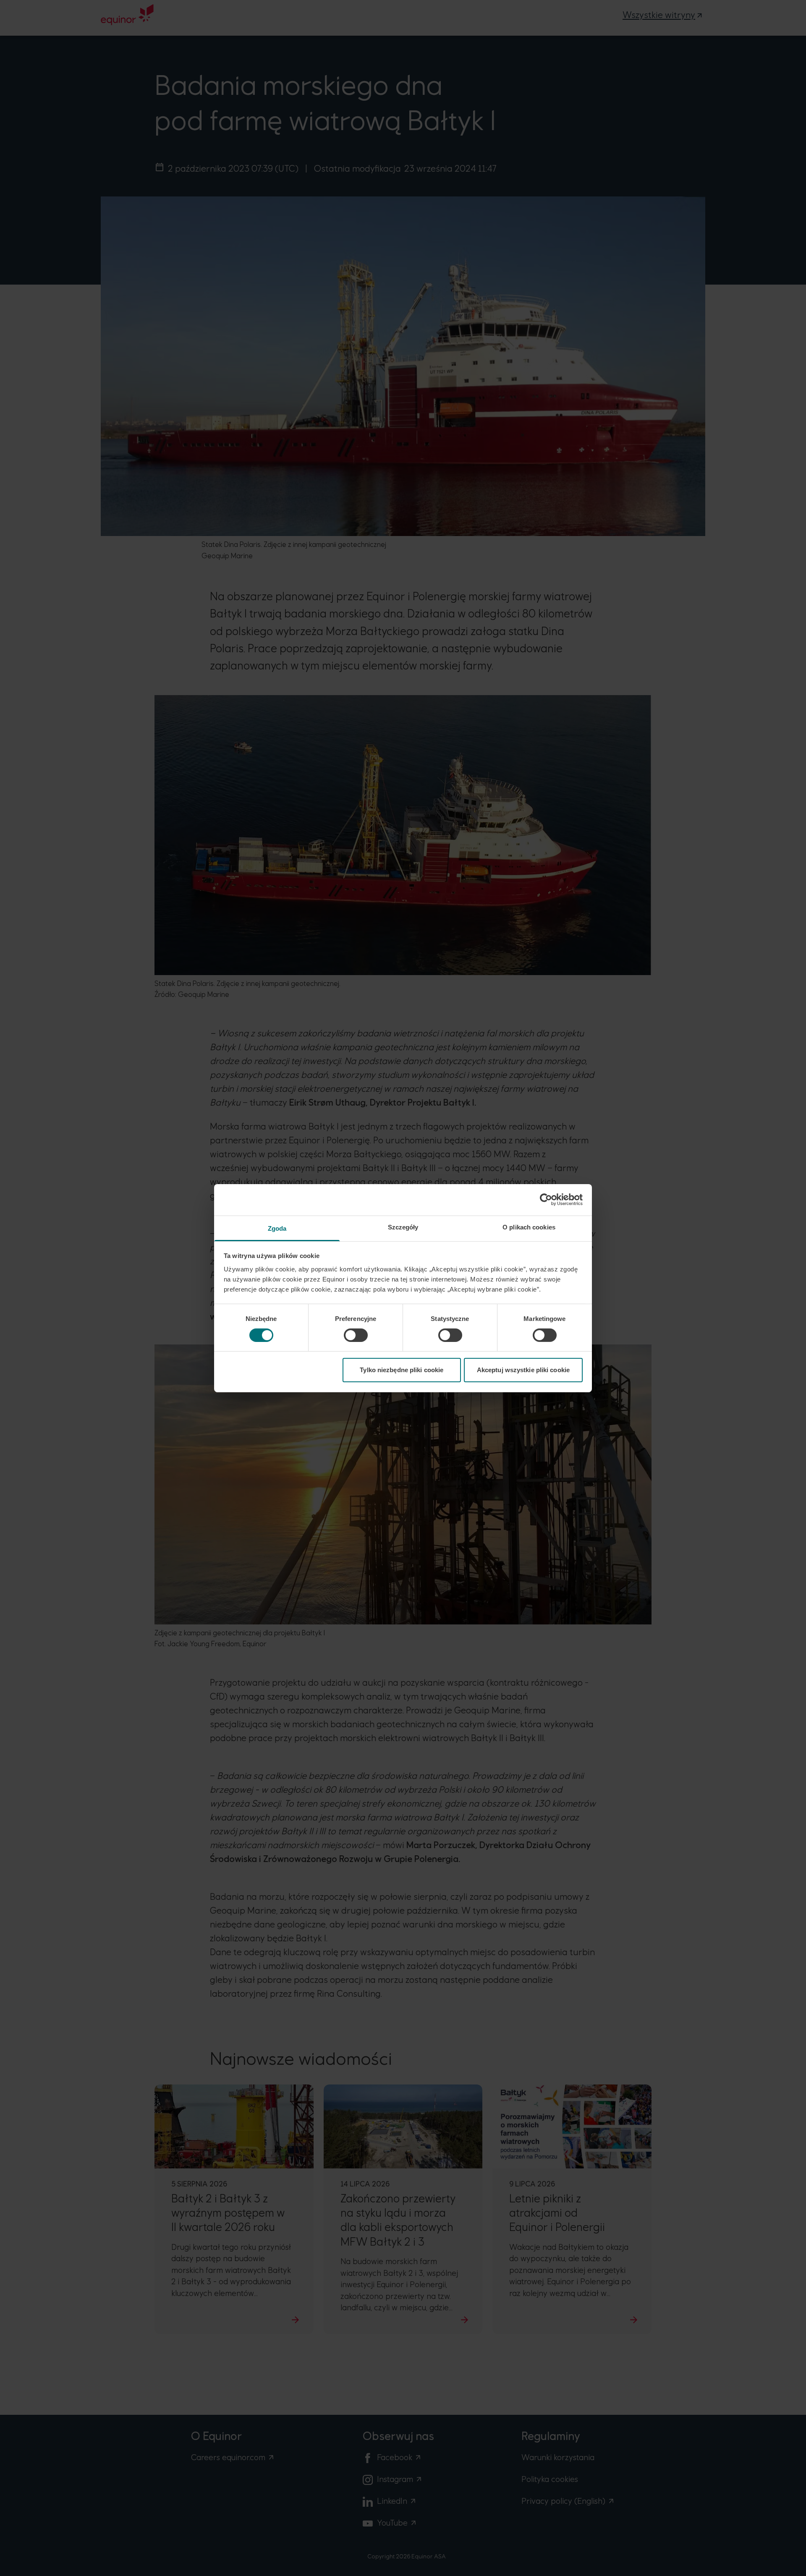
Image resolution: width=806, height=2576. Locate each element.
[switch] (356, 1335)
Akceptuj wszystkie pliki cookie (523, 1370)
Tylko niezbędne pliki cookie (402, 1370)
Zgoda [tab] (277, 1228)
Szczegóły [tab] (403, 1227)
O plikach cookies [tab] (529, 1227)
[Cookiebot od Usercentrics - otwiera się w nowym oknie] (546, 1200)
